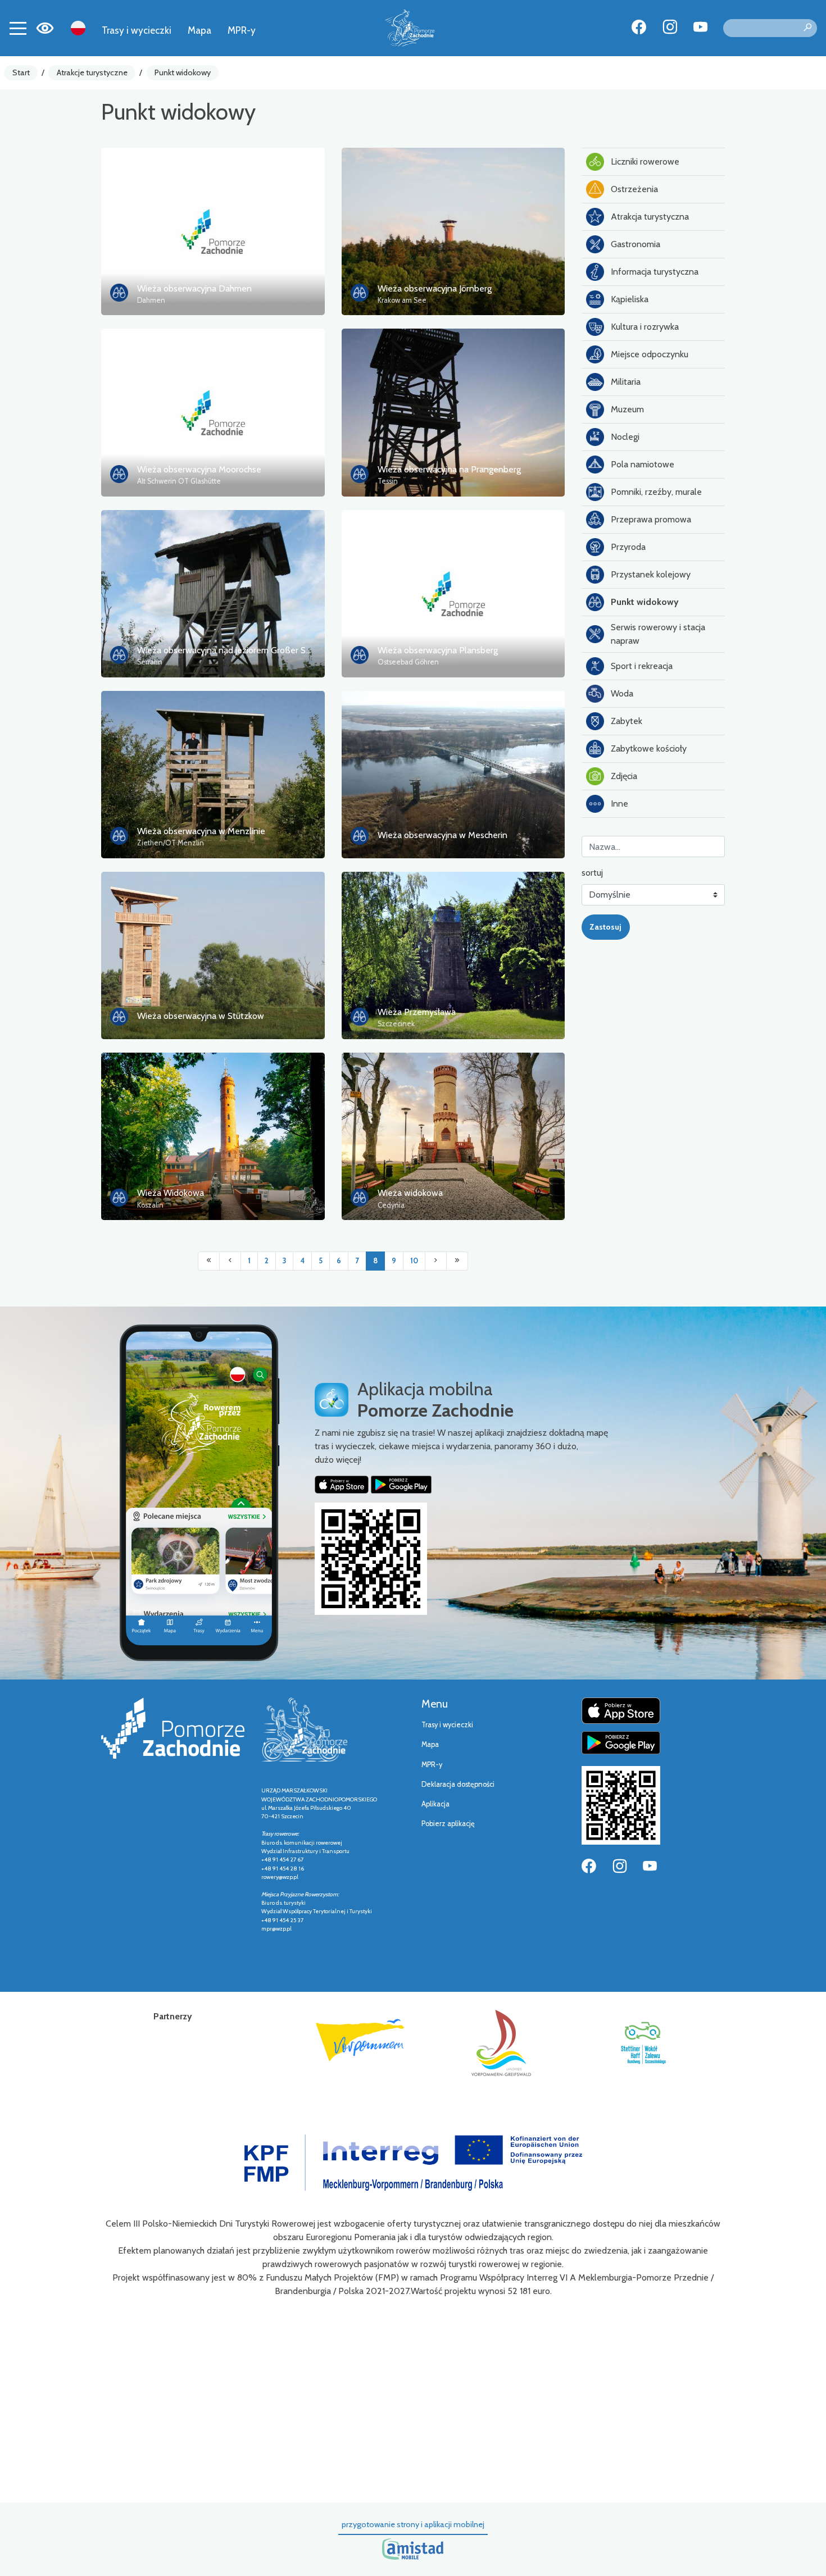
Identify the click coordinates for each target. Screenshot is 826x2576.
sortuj (592, 873)
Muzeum (627, 409)
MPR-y (242, 30)
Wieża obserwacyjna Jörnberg (435, 288)
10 (414, 1261)
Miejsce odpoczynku (650, 354)
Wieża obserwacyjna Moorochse (199, 469)
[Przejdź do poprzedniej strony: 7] (230, 1261)
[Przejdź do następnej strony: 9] (436, 1261)
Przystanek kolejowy (651, 574)
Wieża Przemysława (417, 1012)
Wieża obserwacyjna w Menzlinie (201, 831)
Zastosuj (605, 927)
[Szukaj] (807, 28)
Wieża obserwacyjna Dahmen (194, 288)
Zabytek (627, 721)
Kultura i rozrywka (645, 327)
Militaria (626, 382)
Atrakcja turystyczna (650, 217)
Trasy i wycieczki (137, 30)
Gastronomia (636, 244)
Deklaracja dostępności (458, 1784)
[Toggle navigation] (18, 28)
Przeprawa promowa (651, 519)
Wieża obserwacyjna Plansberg (438, 650)
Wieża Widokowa (171, 1193)
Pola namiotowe (643, 464)
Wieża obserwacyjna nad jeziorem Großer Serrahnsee (241, 650)
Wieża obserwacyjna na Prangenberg (449, 469)
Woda (622, 693)
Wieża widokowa (410, 1193)
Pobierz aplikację (448, 1824)
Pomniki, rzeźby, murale (656, 492)
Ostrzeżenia (634, 189)
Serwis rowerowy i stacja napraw (658, 634)
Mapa (199, 30)
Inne (619, 804)
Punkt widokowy (183, 72)
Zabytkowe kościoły (649, 748)
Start (21, 72)
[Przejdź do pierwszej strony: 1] (209, 1261)
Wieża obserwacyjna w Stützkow (201, 1016)
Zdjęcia (624, 776)
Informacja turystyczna (655, 272)
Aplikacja (435, 1804)
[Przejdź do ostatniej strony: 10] (457, 1261)
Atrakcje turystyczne (92, 72)
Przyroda (628, 547)
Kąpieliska (630, 299)
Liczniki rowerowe (645, 161)
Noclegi (625, 437)
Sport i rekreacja (642, 666)
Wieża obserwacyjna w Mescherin (442, 835)
